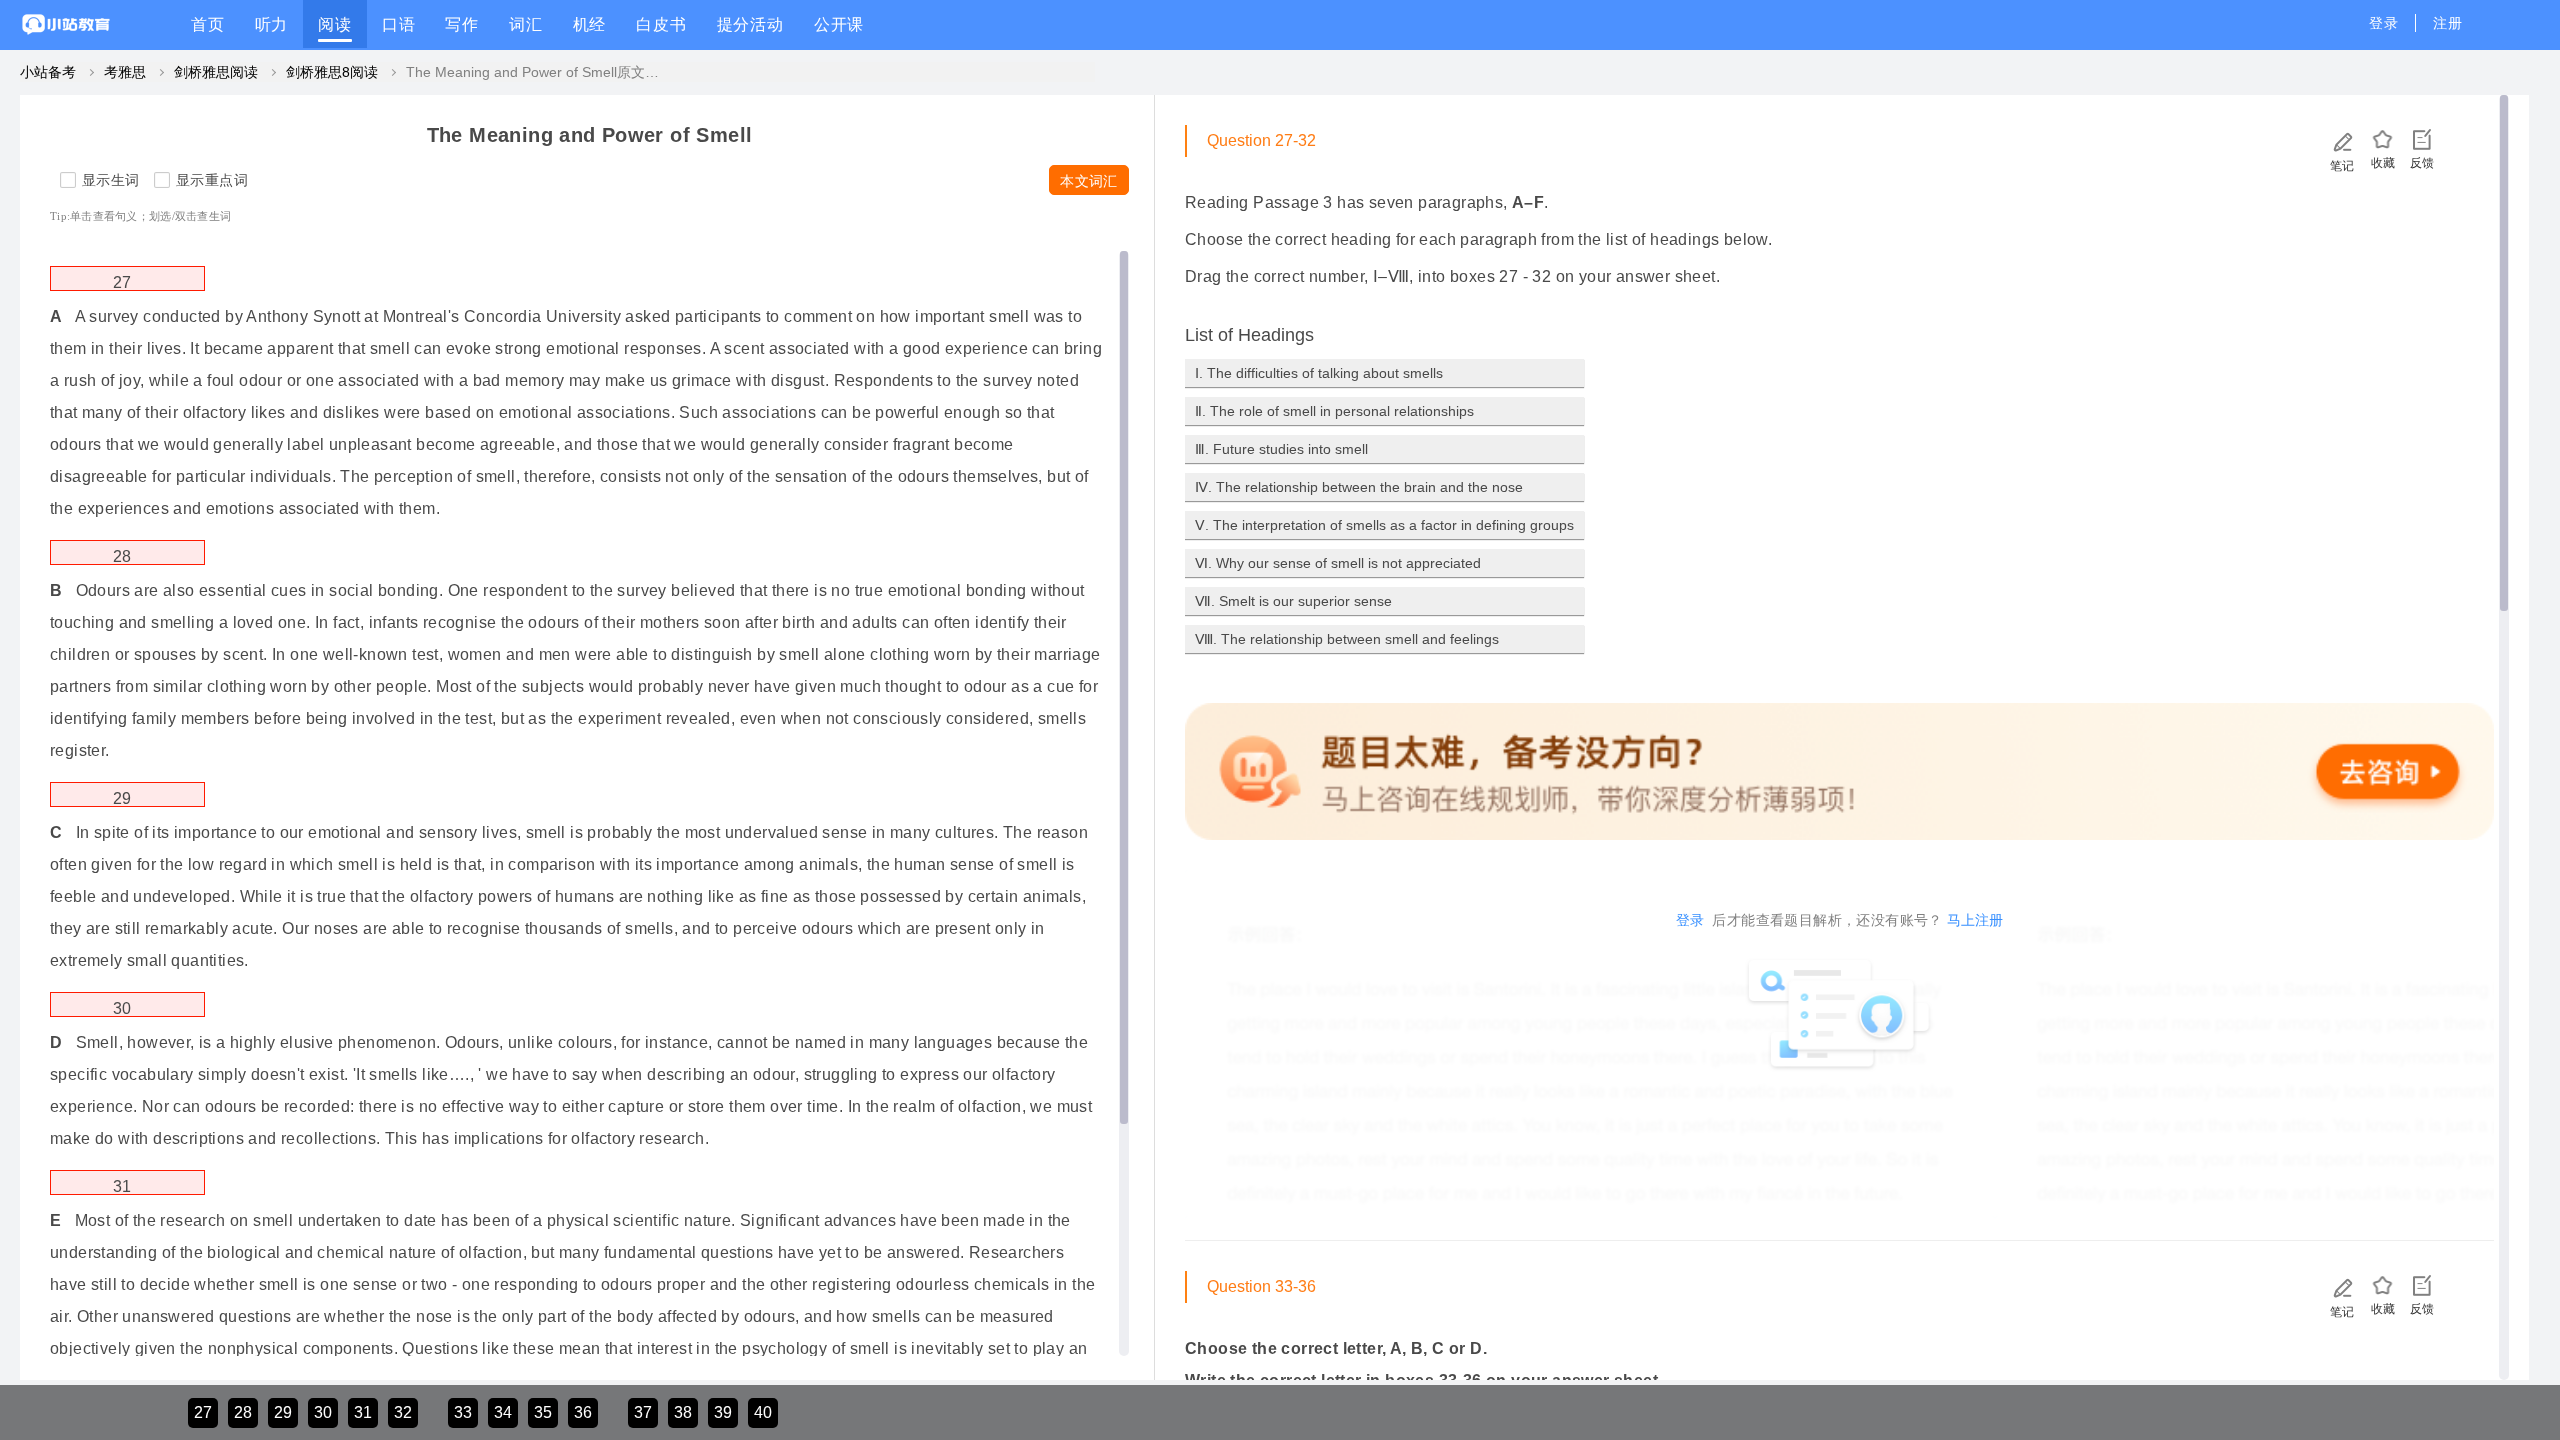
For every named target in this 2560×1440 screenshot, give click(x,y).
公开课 (839, 24)
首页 (208, 24)
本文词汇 (1089, 181)
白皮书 (661, 24)
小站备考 (48, 72)
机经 (590, 24)
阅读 (335, 24)
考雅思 (125, 72)
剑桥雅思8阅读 (332, 72)
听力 (272, 24)
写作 (462, 24)
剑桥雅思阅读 (216, 72)
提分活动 (750, 24)
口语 (399, 24)
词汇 (526, 24)
